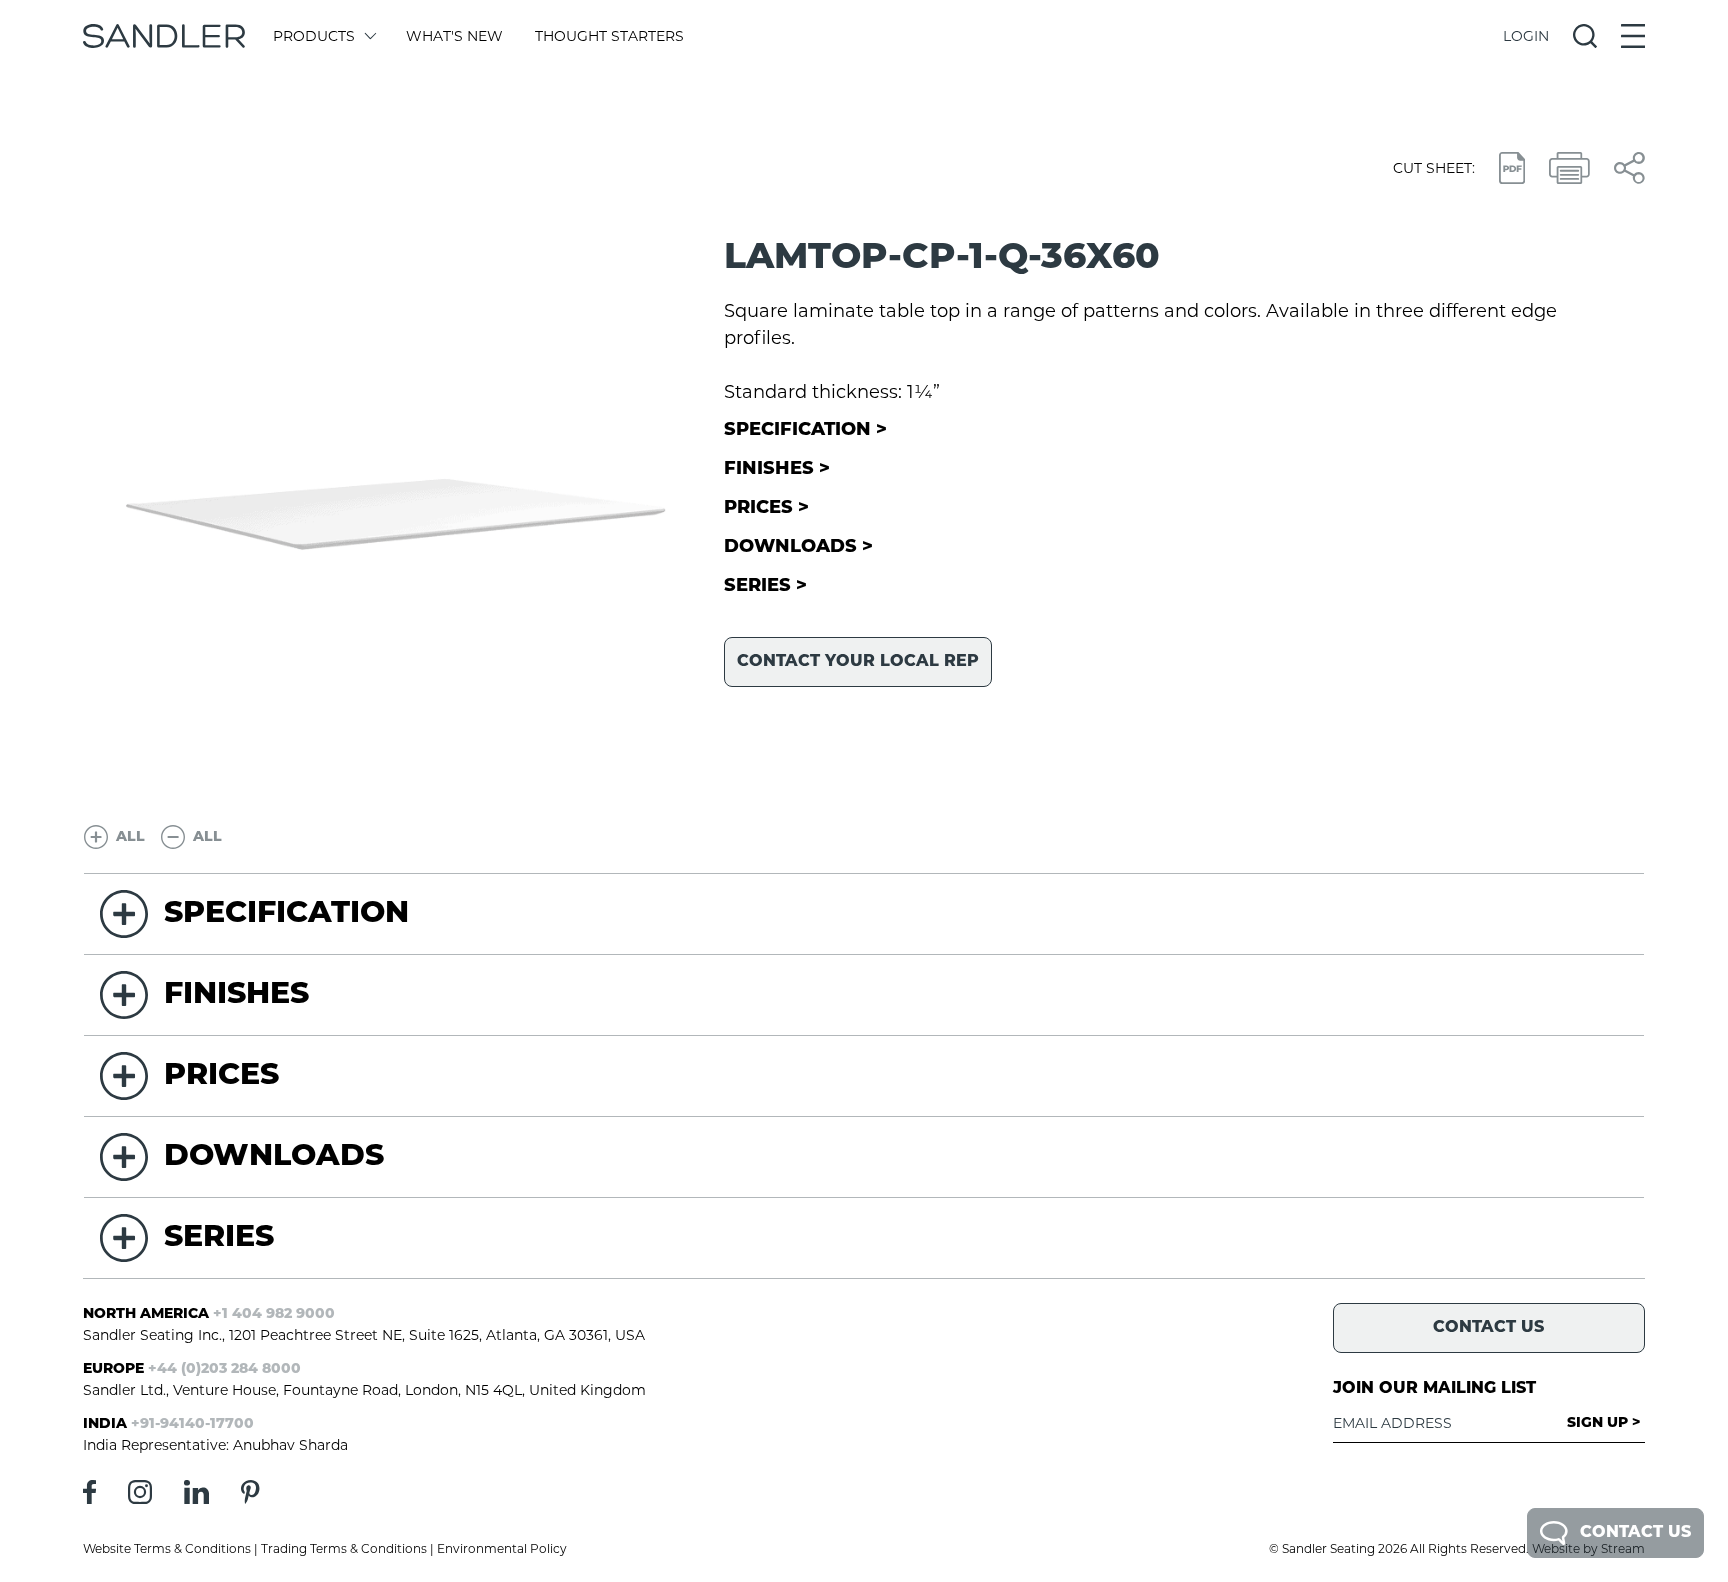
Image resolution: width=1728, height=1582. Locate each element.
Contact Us (1635, 1533)
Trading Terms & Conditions (344, 1548)
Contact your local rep (858, 662)
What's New (454, 36)
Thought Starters (609, 36)
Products (314, 36)
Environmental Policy (502, 1548)
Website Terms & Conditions (167, 1548)
